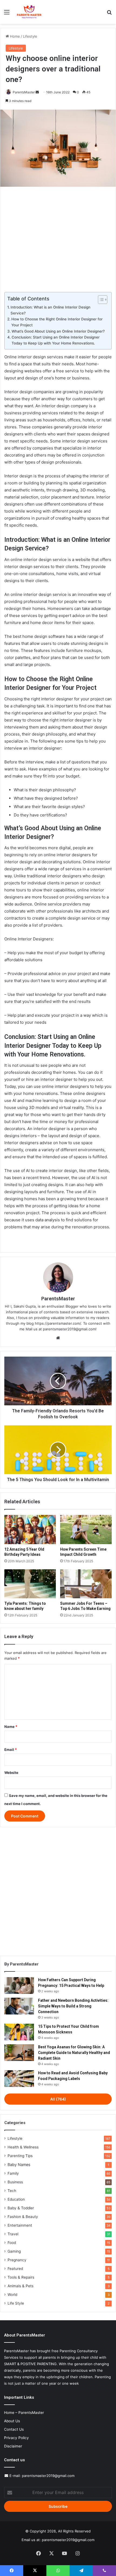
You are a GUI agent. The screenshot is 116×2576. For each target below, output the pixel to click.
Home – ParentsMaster (24, 2413)
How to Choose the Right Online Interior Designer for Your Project (57, 322)
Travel (13, 2234)
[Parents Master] (29, 12)
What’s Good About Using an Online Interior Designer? (58, 331)
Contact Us (14, 2429)
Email (11, 1750)
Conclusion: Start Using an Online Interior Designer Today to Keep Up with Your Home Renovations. (56, 340)
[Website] (58, 1338)
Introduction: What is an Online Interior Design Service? (50, 310)
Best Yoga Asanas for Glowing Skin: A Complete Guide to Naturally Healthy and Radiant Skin (74, 2053)
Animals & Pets (21, 2286)
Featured (15, 2269)
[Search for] (109, 14)
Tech (12, 2191)
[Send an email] (37, 92)
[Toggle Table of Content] (100, 300)
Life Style (16, 2303)
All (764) (58, 2099)
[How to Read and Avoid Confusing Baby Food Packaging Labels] (19, 2079)
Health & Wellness (23, 2147)
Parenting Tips (20, 2156)
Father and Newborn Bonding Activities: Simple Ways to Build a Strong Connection (73, 2006)
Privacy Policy (16, 2438)
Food (12, 2243)
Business (15, 2182)
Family (13, 2173)
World (12, 2295)
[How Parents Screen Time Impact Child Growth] (86, 1530)
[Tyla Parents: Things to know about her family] (30, 1584)
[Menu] (7, 14)
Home (14, 36)
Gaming (14, 2251)
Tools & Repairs (21, 2277)
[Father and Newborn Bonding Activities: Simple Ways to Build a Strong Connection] (19, 2006)
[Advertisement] (58, 237)
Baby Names (19, 2165)
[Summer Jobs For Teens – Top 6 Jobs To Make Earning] (86, 1584)
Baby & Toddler (21, 2208)
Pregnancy (17, 2260)
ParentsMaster (24, 92)
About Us (12, 2421)
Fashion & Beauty (23, 2217)
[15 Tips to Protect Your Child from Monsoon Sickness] (19, 2032)
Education (16, 2199)
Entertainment (20, 2225)
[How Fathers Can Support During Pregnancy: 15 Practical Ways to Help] (19, 1986)
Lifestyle (30, 36)
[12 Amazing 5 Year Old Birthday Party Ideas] (30, 1530)
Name (11, 1727)
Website (11, 1773)
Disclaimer (13, 2446)
